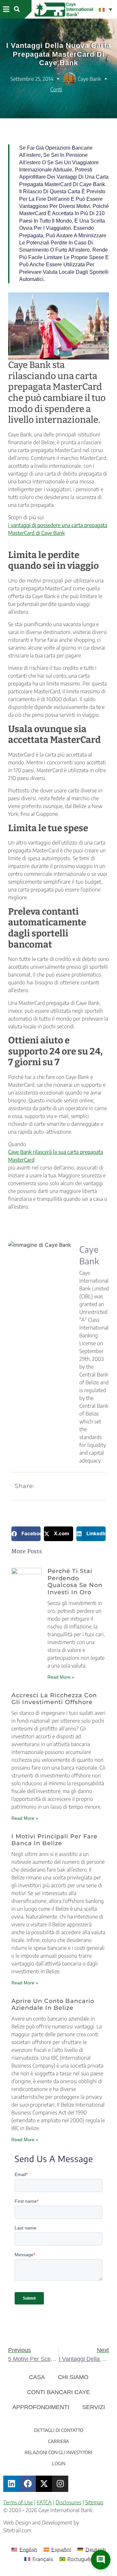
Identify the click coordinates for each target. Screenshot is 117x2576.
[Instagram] (60, 2484)
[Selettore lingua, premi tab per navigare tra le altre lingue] (105, 9)
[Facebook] (28, 2484)
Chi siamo (73, 2377)
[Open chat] (101, 2560)
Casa (37, 2377)
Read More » (61, 1677)
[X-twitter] (44, 2484)
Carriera (58, 2441)
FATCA (44, 2502)
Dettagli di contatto (59, 2430)
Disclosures (68, 2502)
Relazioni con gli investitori (58, 2452)
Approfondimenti (41, 2407)
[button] (6, 9)
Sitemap (94, 2502)
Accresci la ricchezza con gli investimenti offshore (54, 1699)
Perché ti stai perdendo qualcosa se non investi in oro (75, 1582)
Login (59, 2463)
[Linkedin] (11, 2484)
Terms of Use (18, 2502)
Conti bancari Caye (58, 2392)
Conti (56, 89)
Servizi (94, 2407)
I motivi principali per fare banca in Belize (54, 1840)
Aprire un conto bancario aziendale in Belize (53, 2005)
